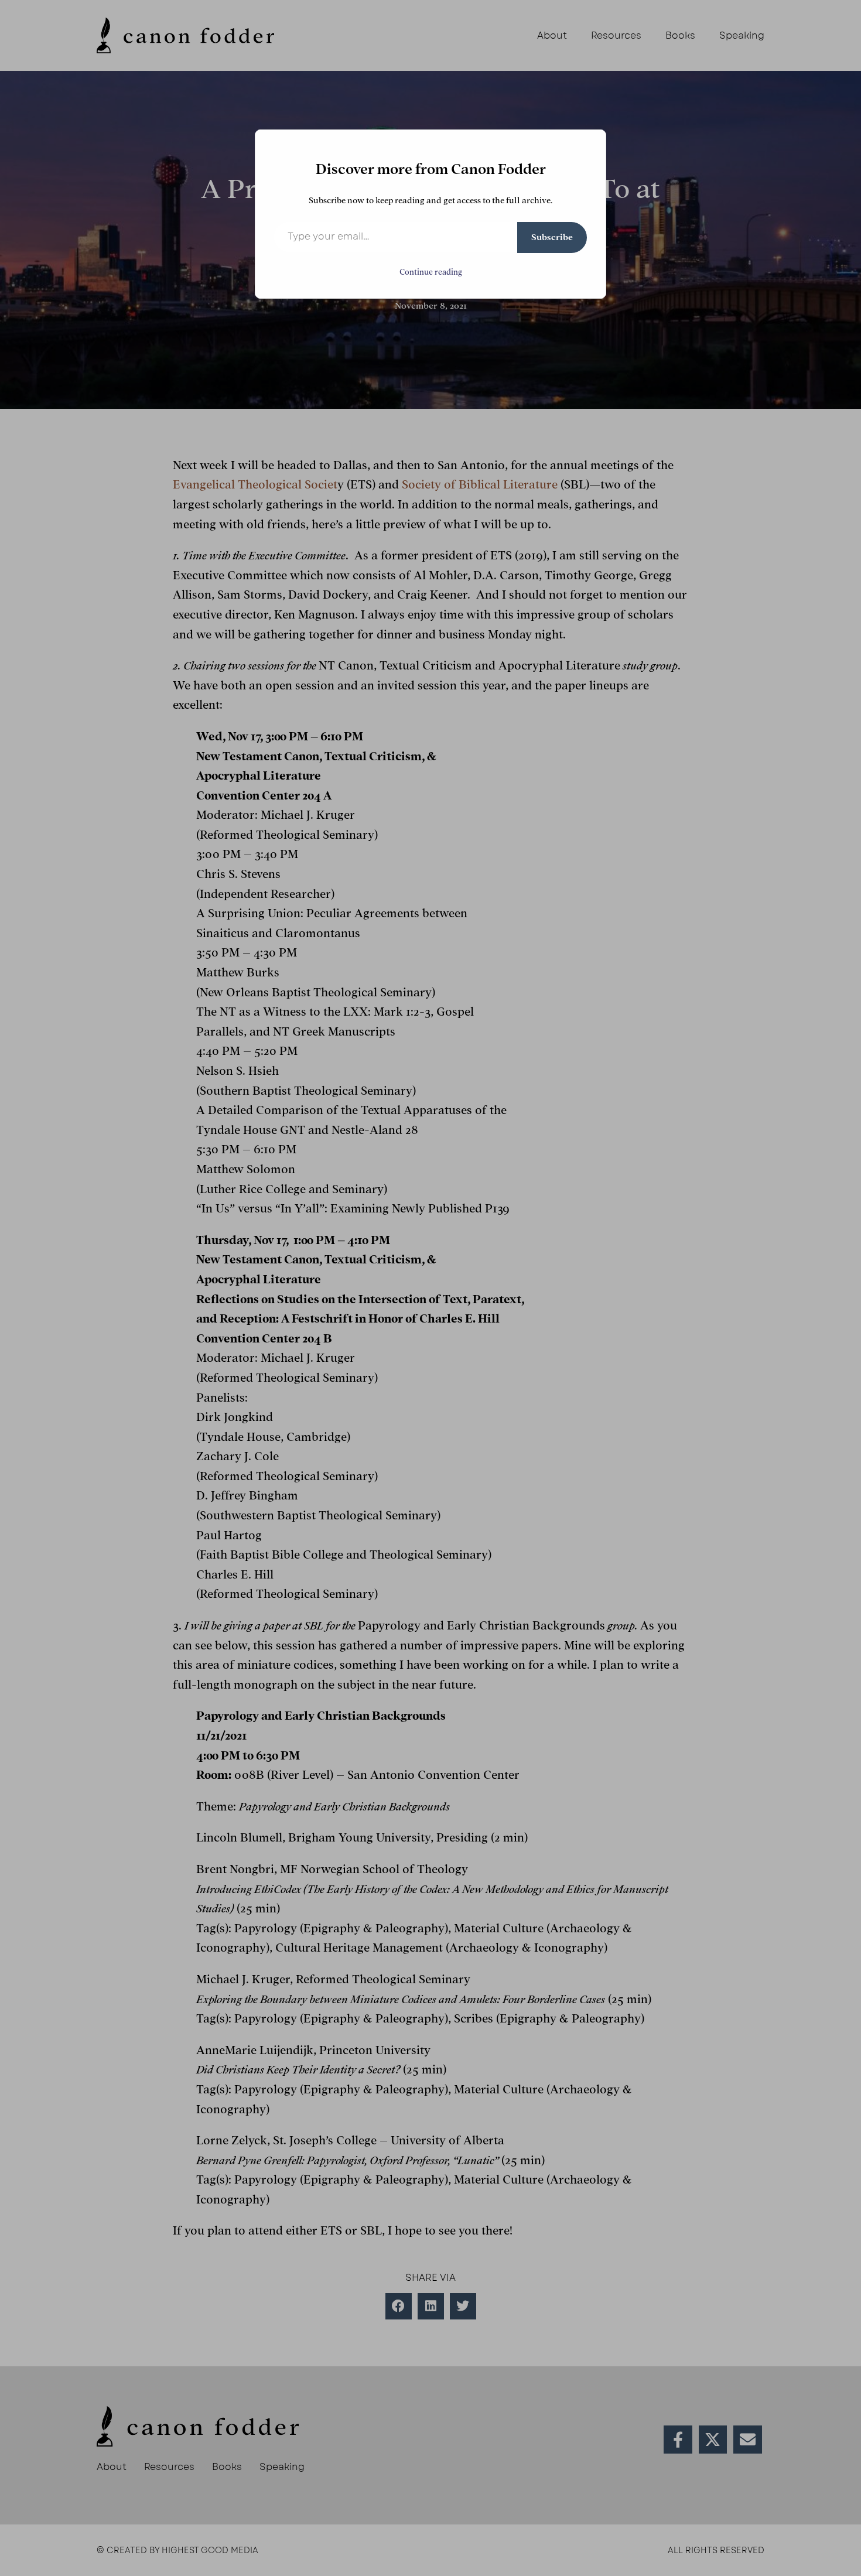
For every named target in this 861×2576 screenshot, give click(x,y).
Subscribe (552, 237)
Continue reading (431, 272)
